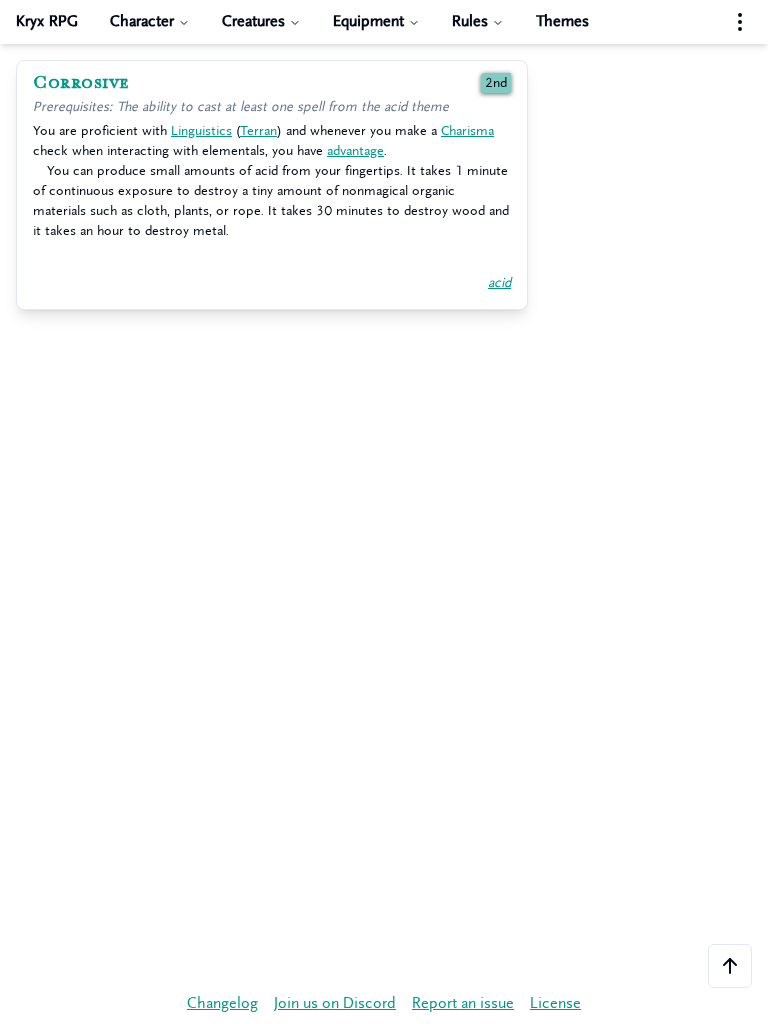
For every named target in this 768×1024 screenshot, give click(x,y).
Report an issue (463, 1003)
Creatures (253, 21)
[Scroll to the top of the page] (730, 966)
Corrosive (81, 83)
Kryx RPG (47, 21)
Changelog (222, 1003)
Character (142, 21)
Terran (258, 130)
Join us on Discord (335, 1003)
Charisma (467, 130)
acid (499, 282)
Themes (562, 21)
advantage (355, 150)
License (555, 1003)
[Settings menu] (740, 22)
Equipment (368, 21)
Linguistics (201, 130)
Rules (470, 21)
